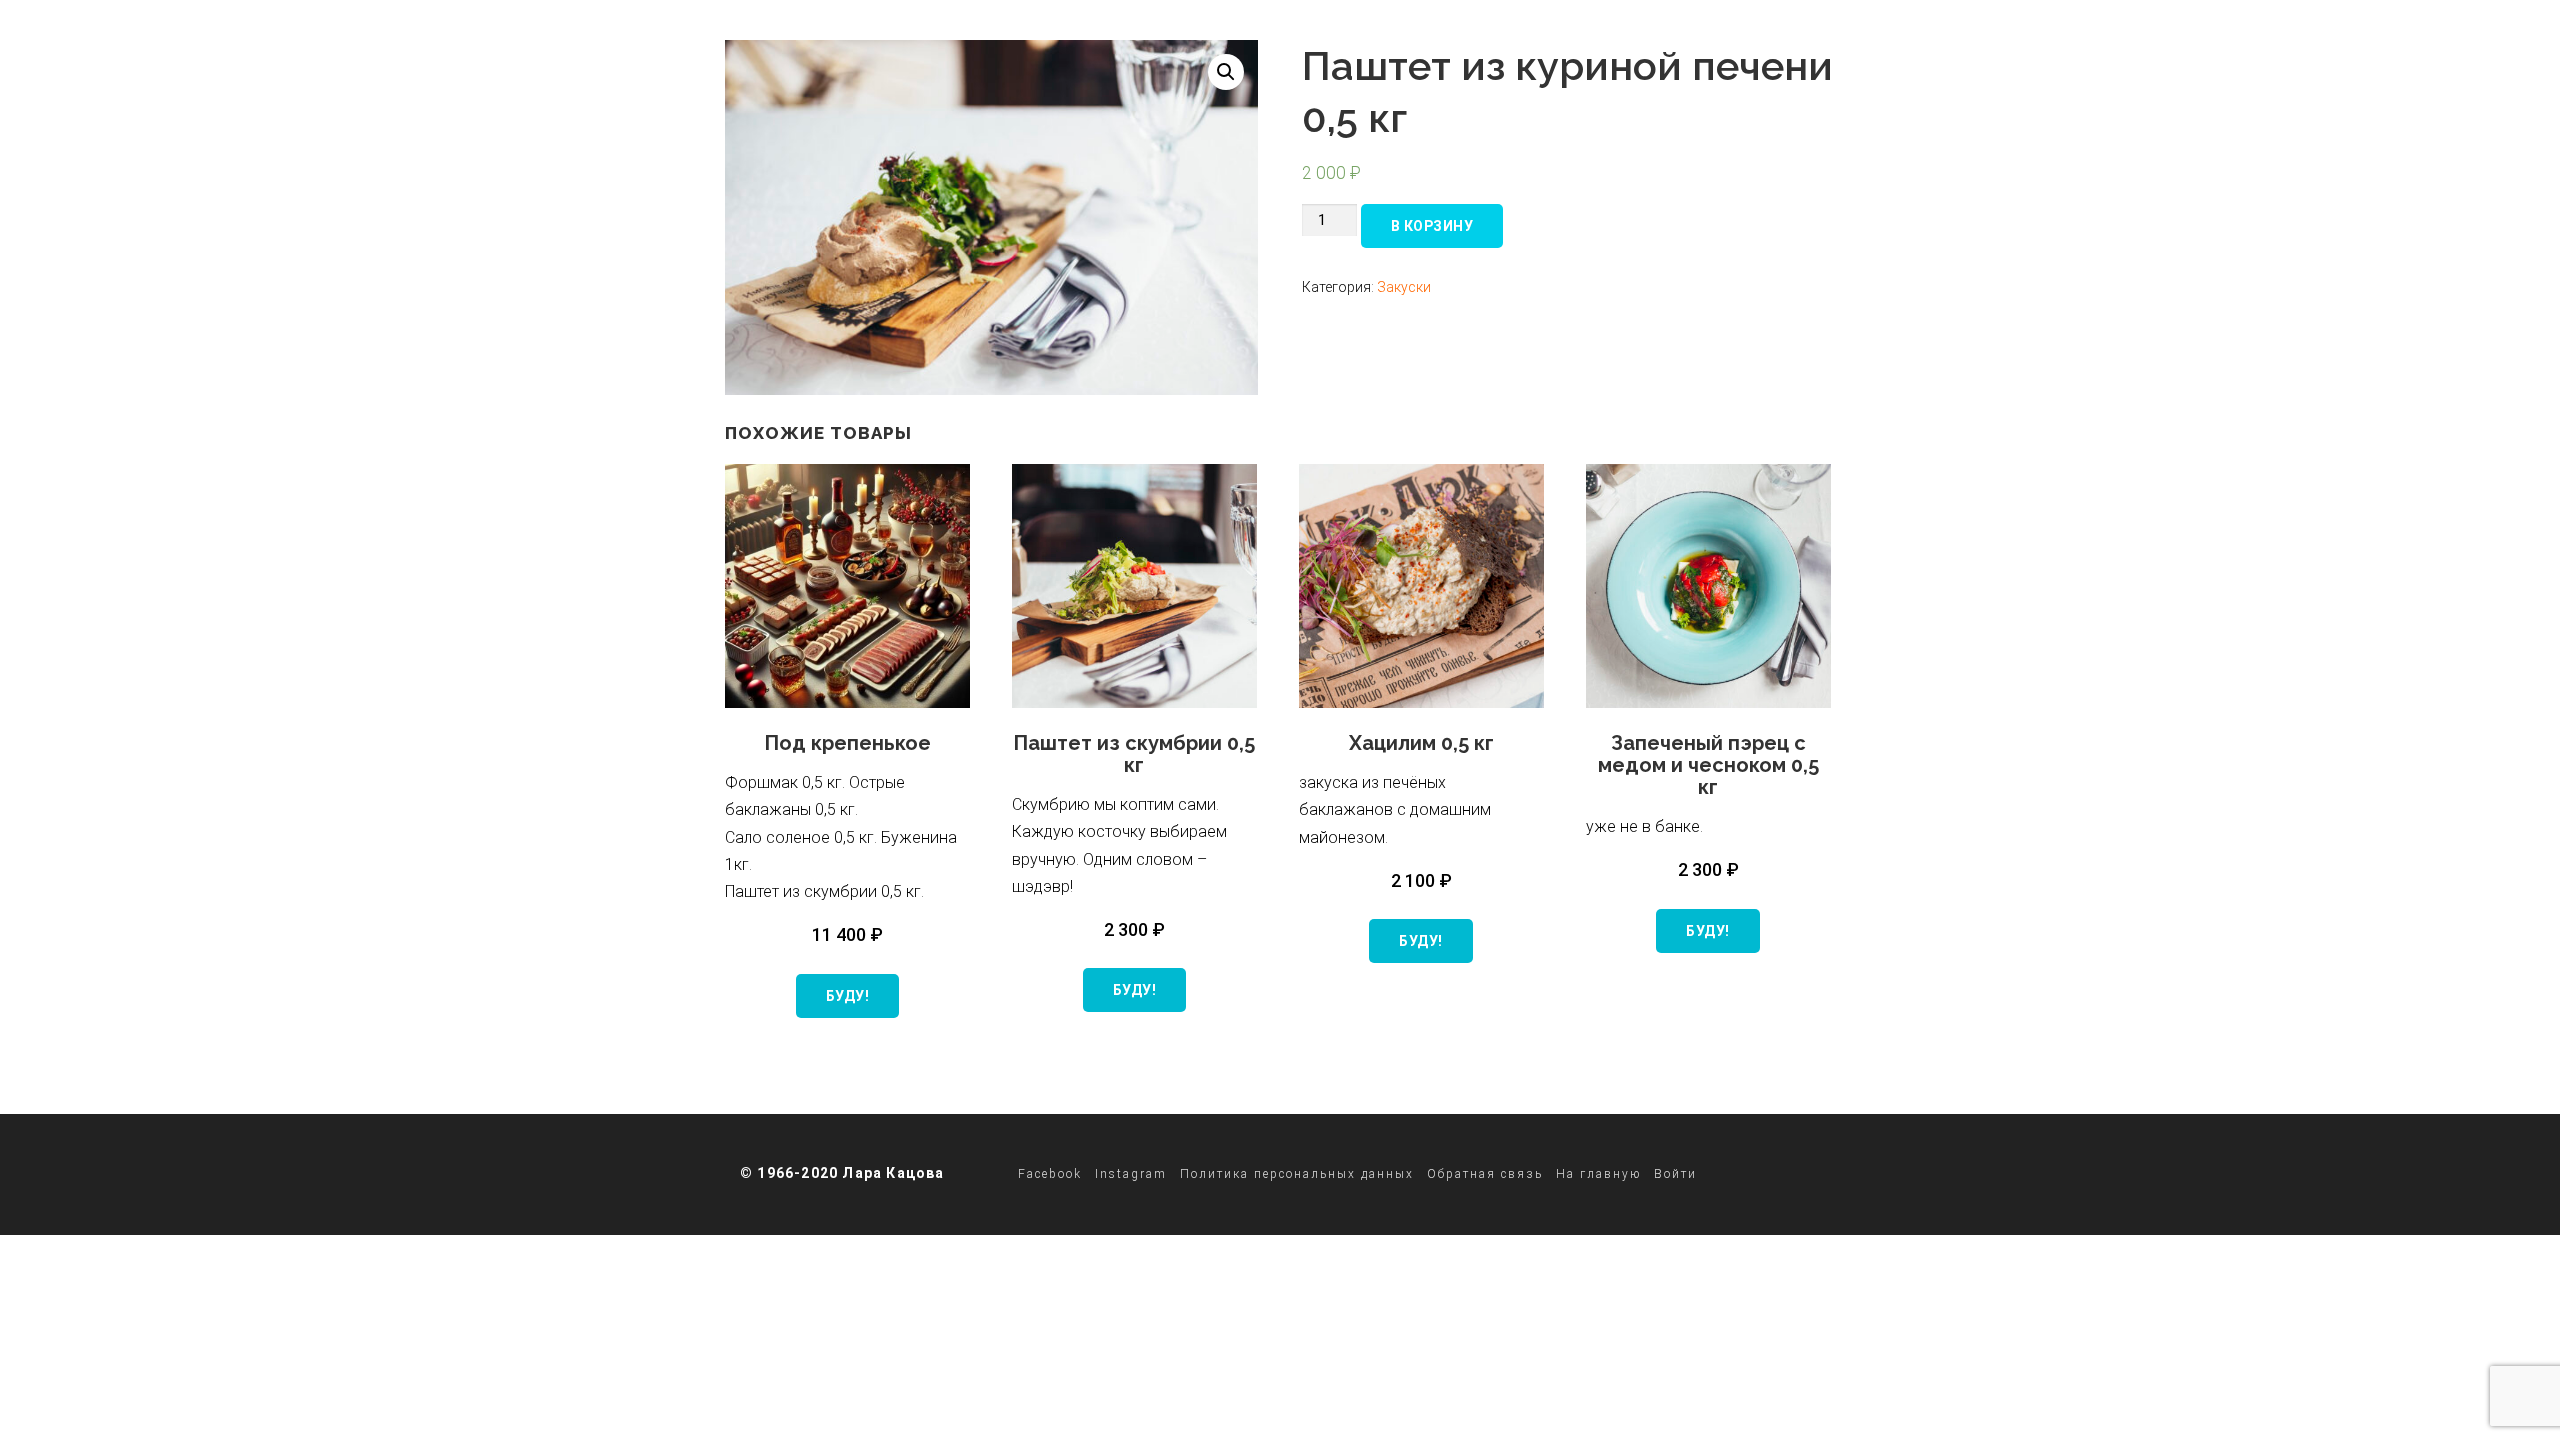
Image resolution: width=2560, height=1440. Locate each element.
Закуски (1404, 287)
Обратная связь (1485, 1174)
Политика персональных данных (1297, 1174)
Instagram (1131, 1174)
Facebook (1050, 1174)
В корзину (1432, 226)
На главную (1598, 1174)
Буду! (848, 996)
